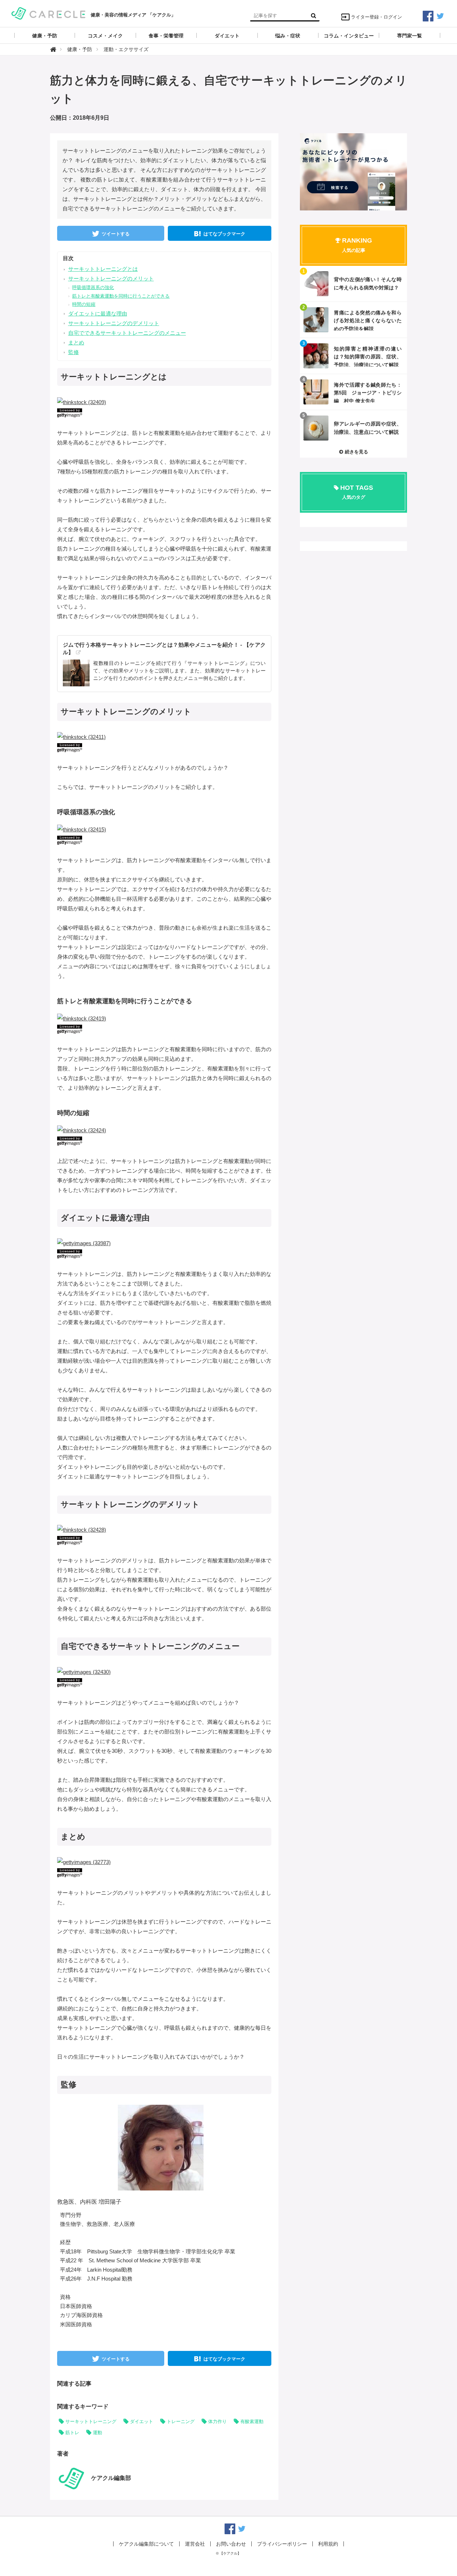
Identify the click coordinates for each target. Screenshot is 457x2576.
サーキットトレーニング (91, 2421)
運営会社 (195, 2544)
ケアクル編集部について (146, 2544)
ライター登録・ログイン (376, 17)
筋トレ (72, 2433)
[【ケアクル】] (48, 13)
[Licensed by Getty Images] (164, 413)
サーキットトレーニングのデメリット (114, 323)
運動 (97, 2433)
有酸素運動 (252, 2421)
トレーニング (181, 2421)
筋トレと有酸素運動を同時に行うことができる (121, 296)
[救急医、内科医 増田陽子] (161, 2147)
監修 (74, 352)
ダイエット (142, 2421)
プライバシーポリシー (282, 2544)
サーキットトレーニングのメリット (111, 279)
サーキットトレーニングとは (103, 269)
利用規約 (328, 2544)
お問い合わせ (231, 2544)
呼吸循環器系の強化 (93, 287)
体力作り (217, 2421)
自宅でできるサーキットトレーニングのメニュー (127, 333)
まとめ (76, 342)
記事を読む (353, 284)
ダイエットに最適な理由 (98, 314)
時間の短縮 (84, 304)
